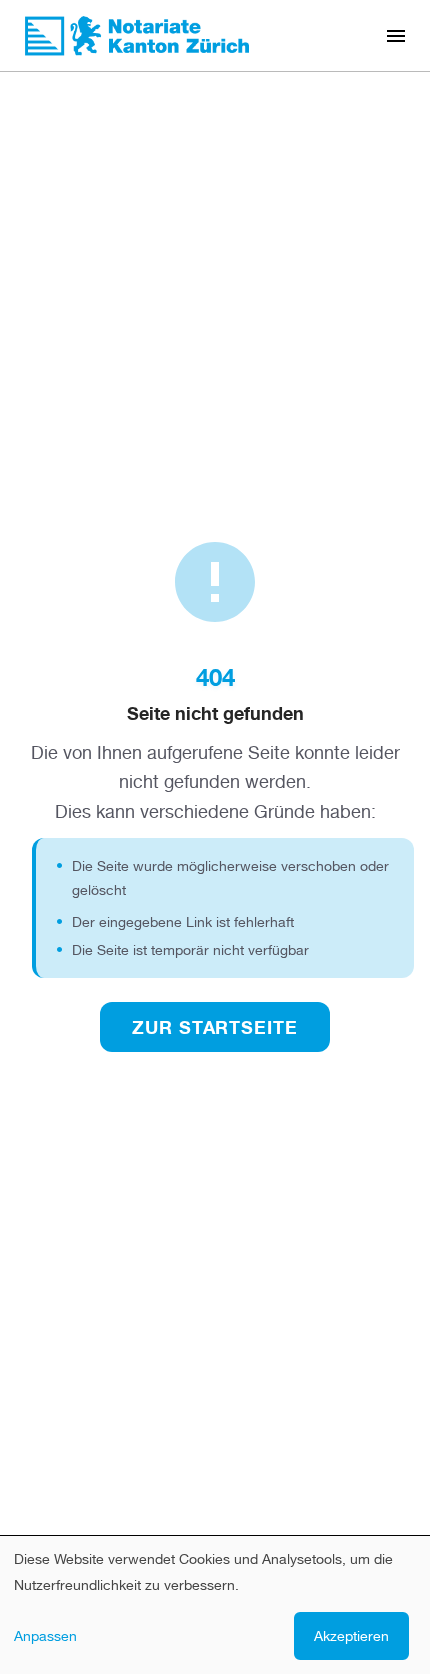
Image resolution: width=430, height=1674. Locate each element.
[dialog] (215, 1605)
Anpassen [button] (45, 1635)
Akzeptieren (351, 1635)
